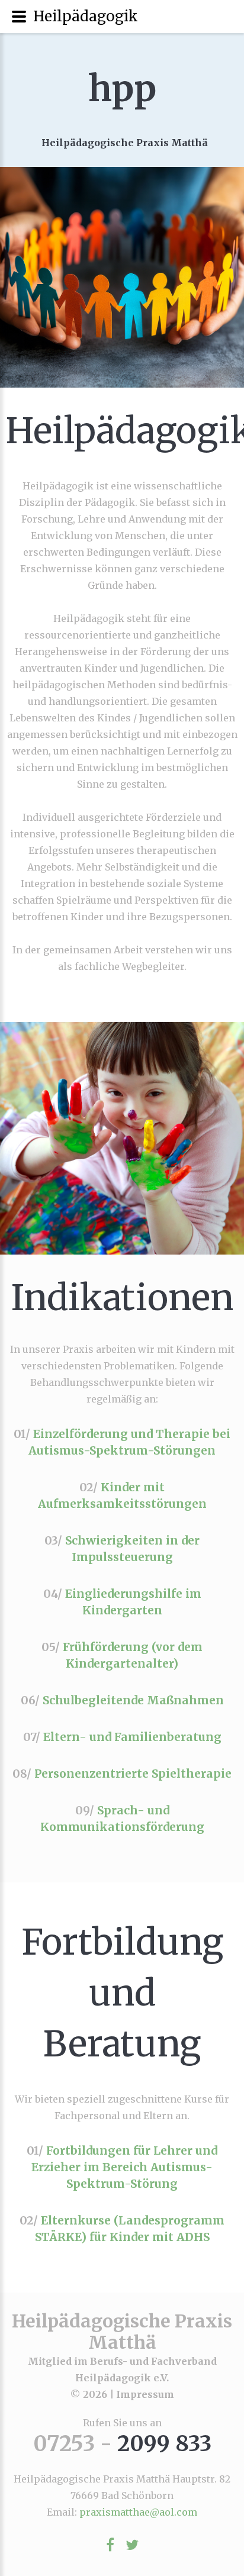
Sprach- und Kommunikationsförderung (122, 1819)
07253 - (122, 2444)
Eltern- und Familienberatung (132, 1737)
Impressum (145, 2394)
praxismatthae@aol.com (138, 2512)
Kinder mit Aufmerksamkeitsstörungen (122, 1495)
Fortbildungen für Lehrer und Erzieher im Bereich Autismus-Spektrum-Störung (124, 2167)
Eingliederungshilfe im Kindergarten (133, 1602)
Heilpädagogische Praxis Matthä (122, 2332)
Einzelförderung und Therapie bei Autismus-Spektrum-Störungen (129, 1442)
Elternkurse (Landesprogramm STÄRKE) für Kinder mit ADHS (130, 2229)
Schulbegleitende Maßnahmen (133, 1700)
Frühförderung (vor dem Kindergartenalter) (133, 1655)
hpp (122, 88)
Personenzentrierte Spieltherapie (133, 1774)
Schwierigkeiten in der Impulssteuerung (132, 1549)
